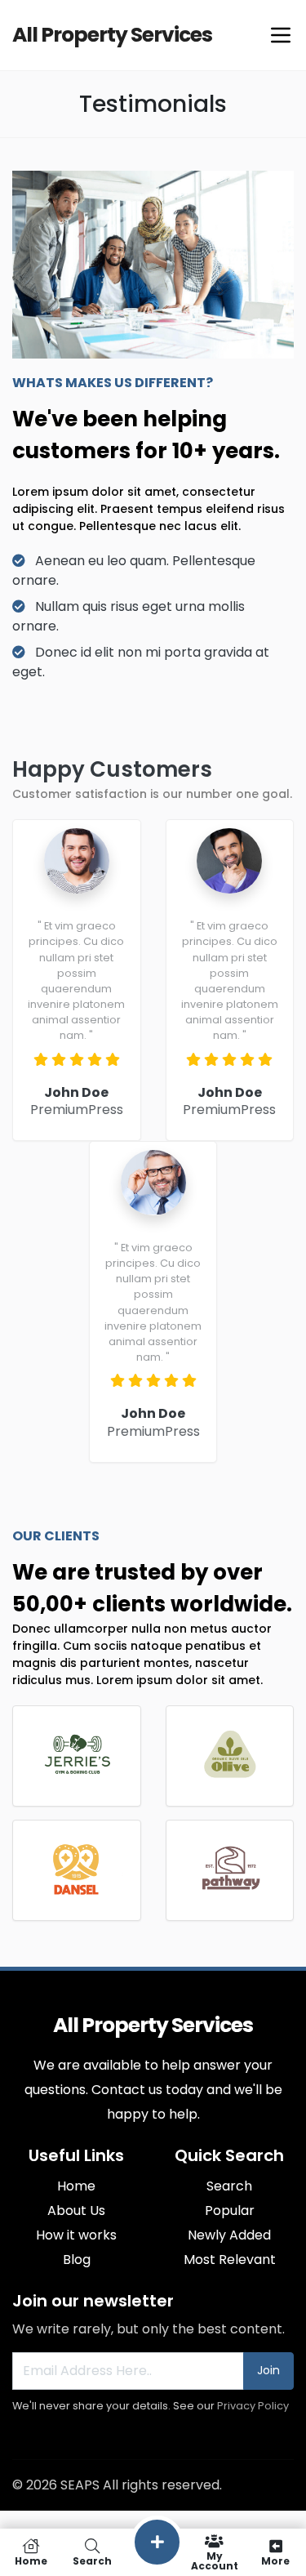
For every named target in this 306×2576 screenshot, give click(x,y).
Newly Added (229, 2235)
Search (229, 2186)
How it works (76, 2235)
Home (76, 2186)
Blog (77, 2260)
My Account (215, 2560)
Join (268, 2370)
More (275, 2560)
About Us (76, 2211)
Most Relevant (230, 2260)
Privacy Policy (253, 2406)
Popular (230, 2211)
